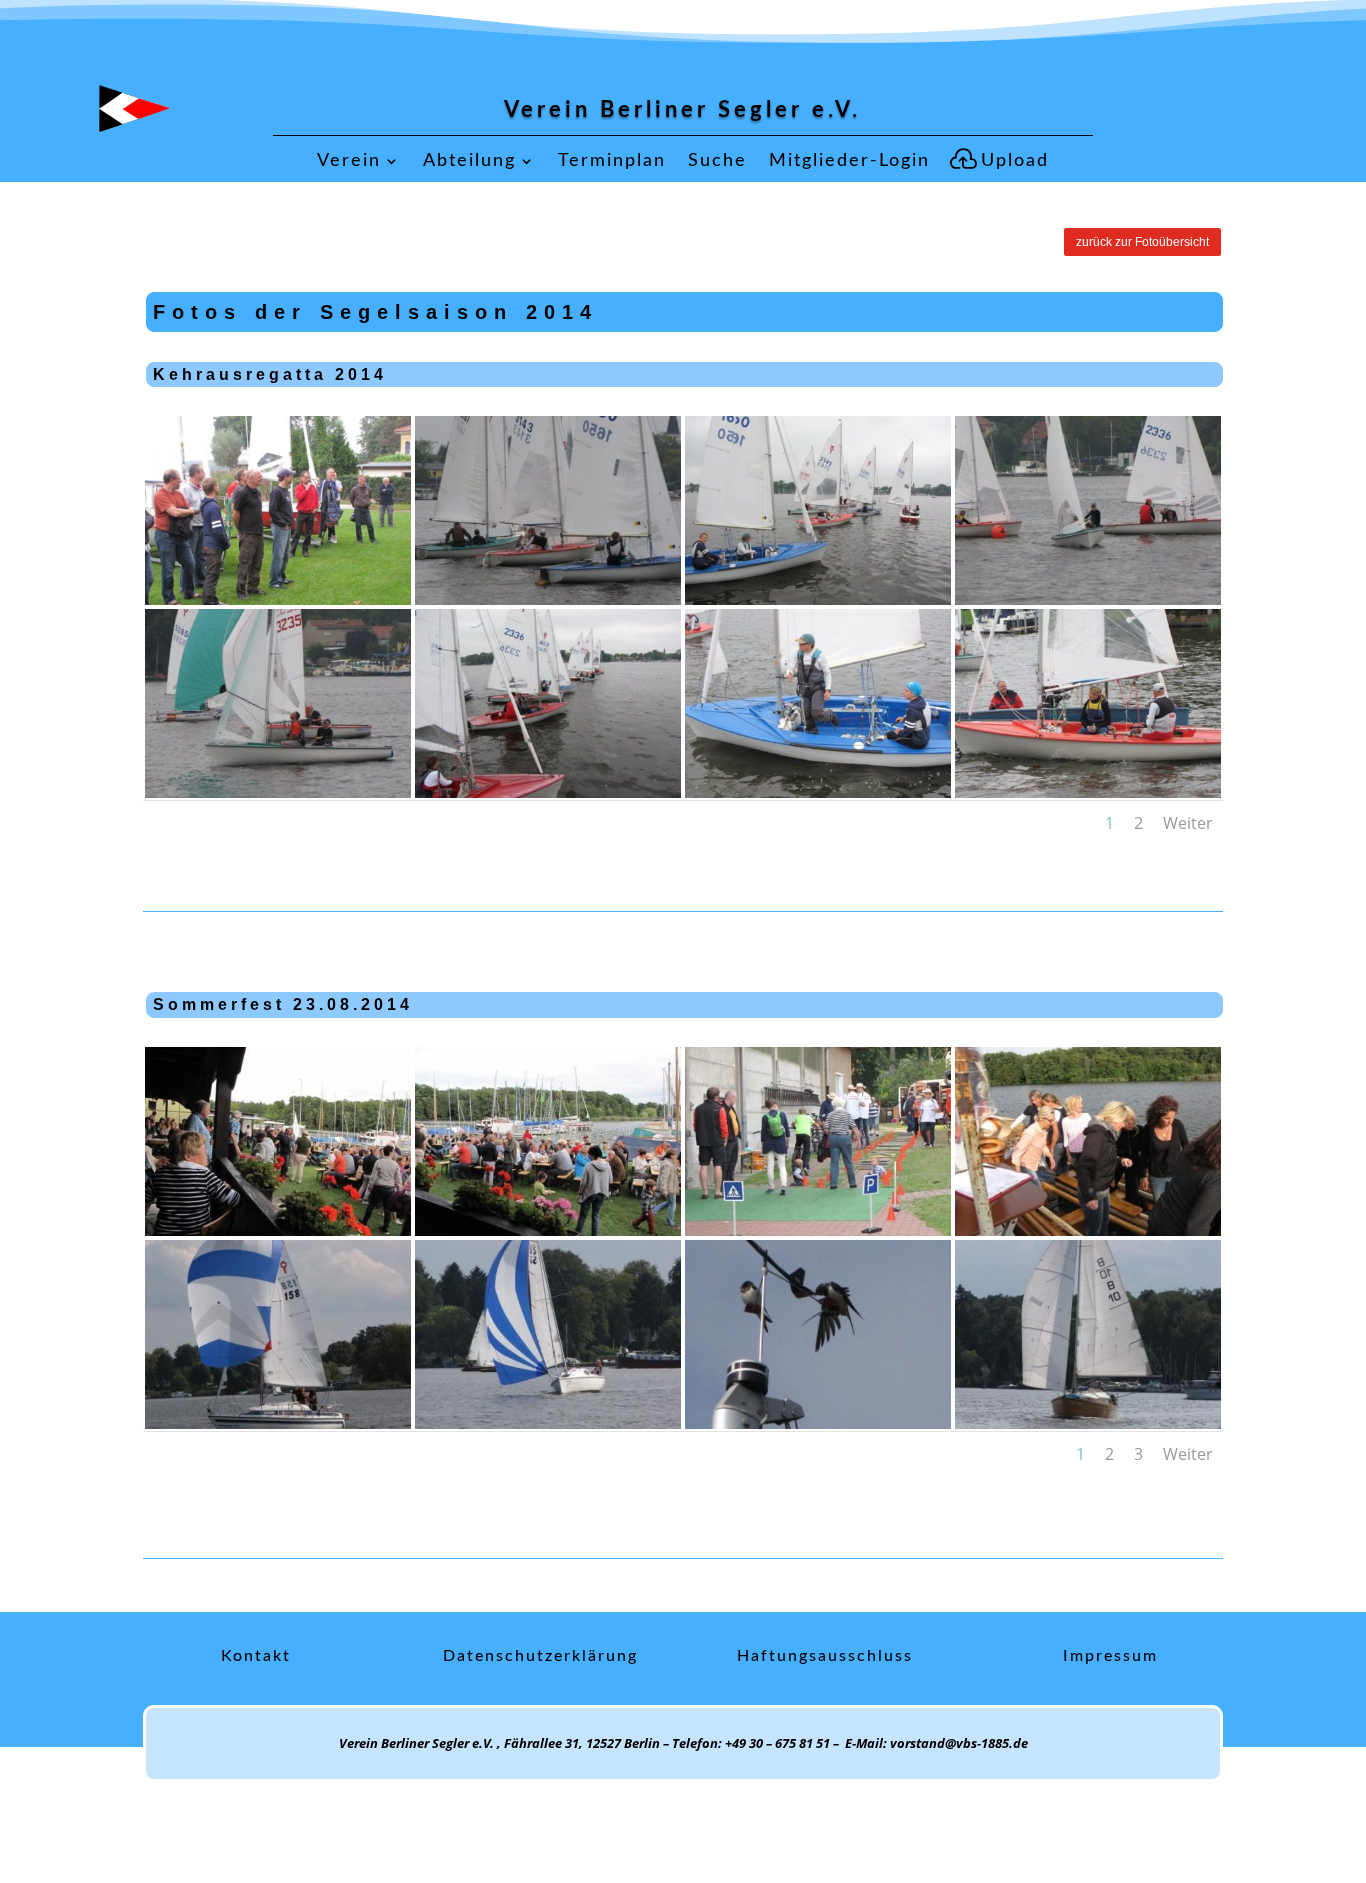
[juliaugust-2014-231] (1088, 1230)
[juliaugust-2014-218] (278, 1423)
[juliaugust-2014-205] (548, 1423)
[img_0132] (1088, 792)
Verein (349, 162)
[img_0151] (278, 792)
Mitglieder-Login (849, 162)
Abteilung (469, 162)
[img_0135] (818, 792)
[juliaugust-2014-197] (1088, 1423)
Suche (717, 162)
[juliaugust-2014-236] (818, 1230)
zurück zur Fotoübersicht (1142, 242)
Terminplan (612, 162)
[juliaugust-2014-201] (818, 1423)
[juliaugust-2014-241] (278, 1230)
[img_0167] (818, 599)
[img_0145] (548, 792)
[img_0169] (548, 599)
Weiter (1188, 823)
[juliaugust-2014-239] (548, 1230)
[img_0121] (278, 599)
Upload (1015, 162)
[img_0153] (1088, 599)
